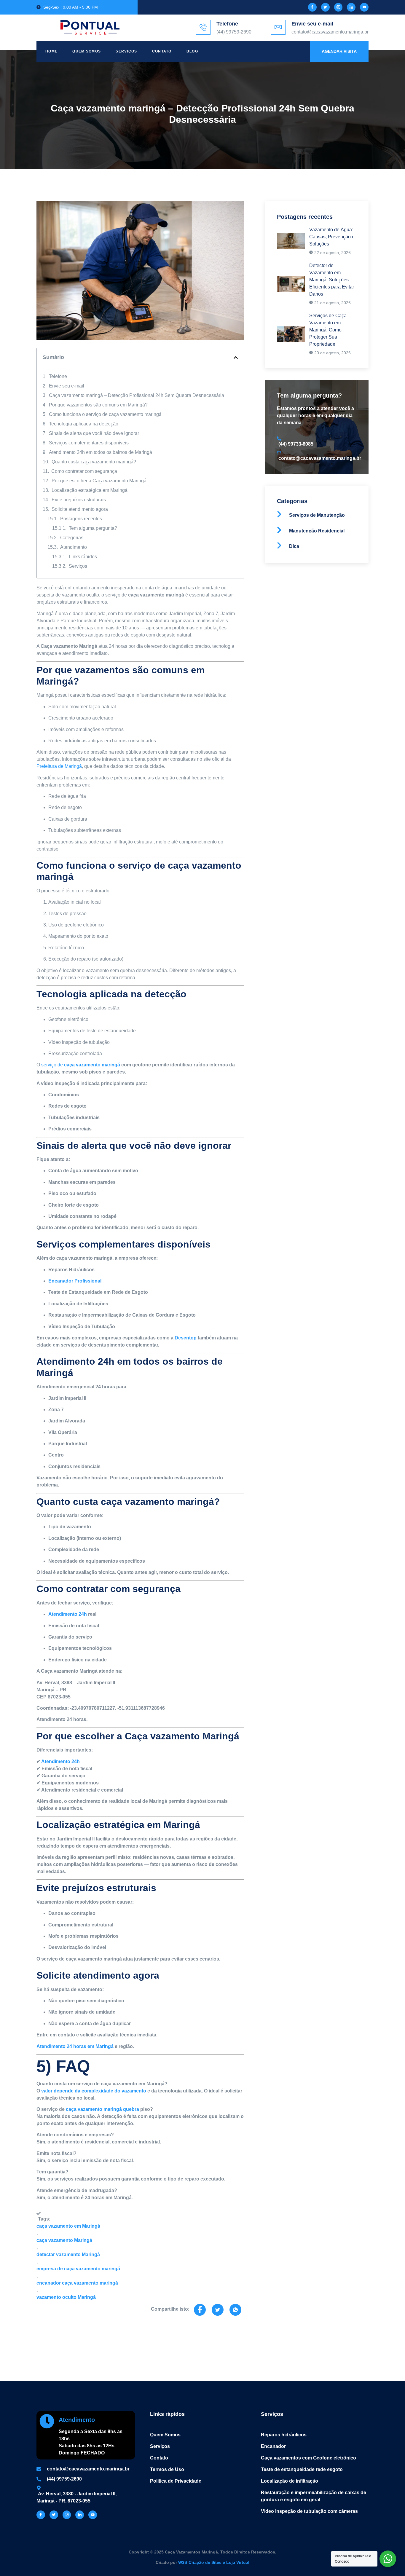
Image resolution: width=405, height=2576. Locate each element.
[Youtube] (364, 7)
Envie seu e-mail (312, 24)
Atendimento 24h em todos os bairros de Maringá (101, 452)
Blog (192, 51)
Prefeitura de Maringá (59, 766)
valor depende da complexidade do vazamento (94, 2091)
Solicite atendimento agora (80, 509)
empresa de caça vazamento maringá (78, 2269)
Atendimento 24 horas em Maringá (75, 2046)
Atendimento (74, 547)
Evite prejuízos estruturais (79, 500)
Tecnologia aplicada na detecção (84, 424)
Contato (162, 51)
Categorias (72, 538)
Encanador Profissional (75, 1281)
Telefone (227, 24)
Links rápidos (83, 557)
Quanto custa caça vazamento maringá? (94, 462)
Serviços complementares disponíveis (89, 443)
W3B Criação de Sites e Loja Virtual (214, 2562)
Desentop (186, 1338)
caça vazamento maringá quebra (102, 2109)
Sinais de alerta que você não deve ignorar (94, 433)
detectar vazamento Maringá (68, 2254)
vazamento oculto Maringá (66, 2297)
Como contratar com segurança (84, 471)
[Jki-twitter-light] (325, 7)
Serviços (126, 51)
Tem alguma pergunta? (93, 528)
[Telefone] (203, 27)
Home (51, 51)
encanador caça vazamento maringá (77, 2283)
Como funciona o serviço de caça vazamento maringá (105, 414)
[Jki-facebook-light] (312, 7)
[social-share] (200, 2310)
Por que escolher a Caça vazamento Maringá (99, 481)
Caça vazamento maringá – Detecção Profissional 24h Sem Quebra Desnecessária (137, 395)
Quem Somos (87, 51)
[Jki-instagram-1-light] (338, 7)
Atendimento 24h (68, 1614)
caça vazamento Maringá (64, 2240)
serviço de (81, 1065)
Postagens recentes (81, 519)
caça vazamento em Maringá (68, 2226)
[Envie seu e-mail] (278, 27)
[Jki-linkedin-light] (351, 7)
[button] (236, 358)
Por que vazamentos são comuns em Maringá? (98, 405)
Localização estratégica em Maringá (90, 490)
